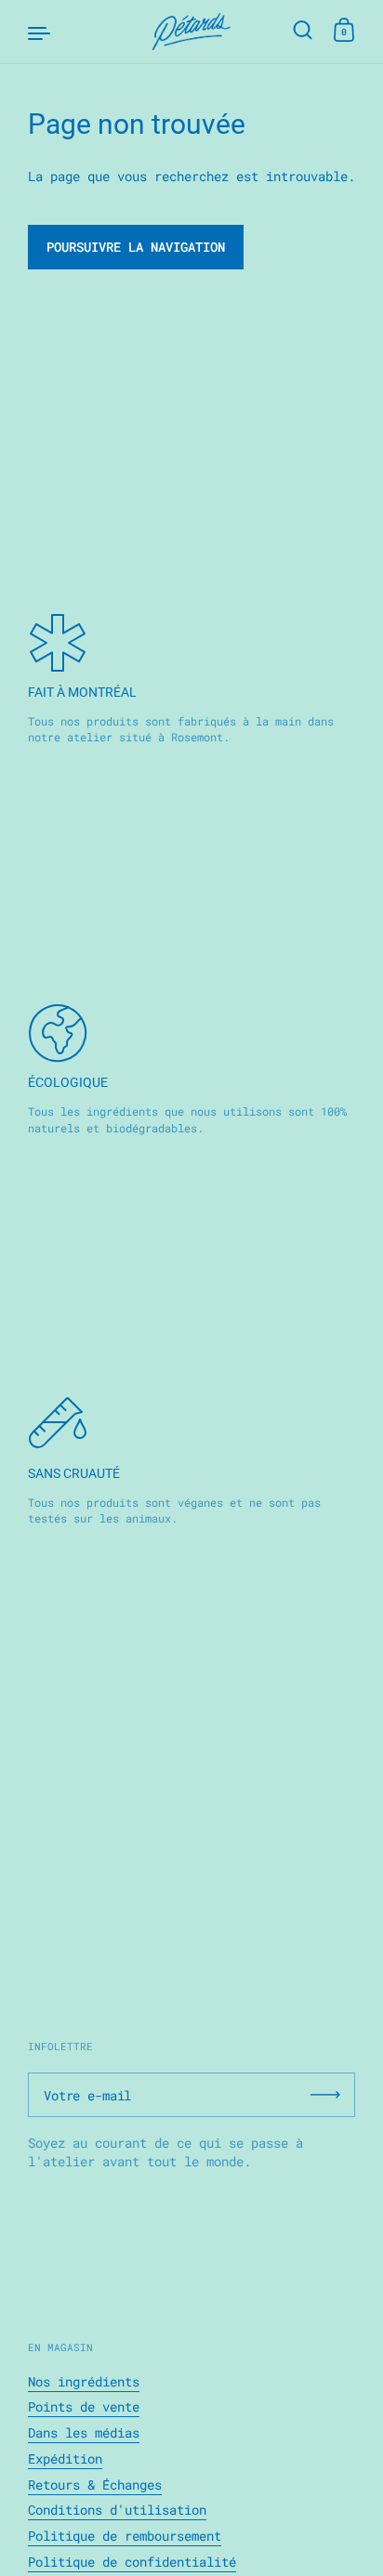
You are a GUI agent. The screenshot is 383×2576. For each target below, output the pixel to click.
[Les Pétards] (191, 32)
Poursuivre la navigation (136, 247)
